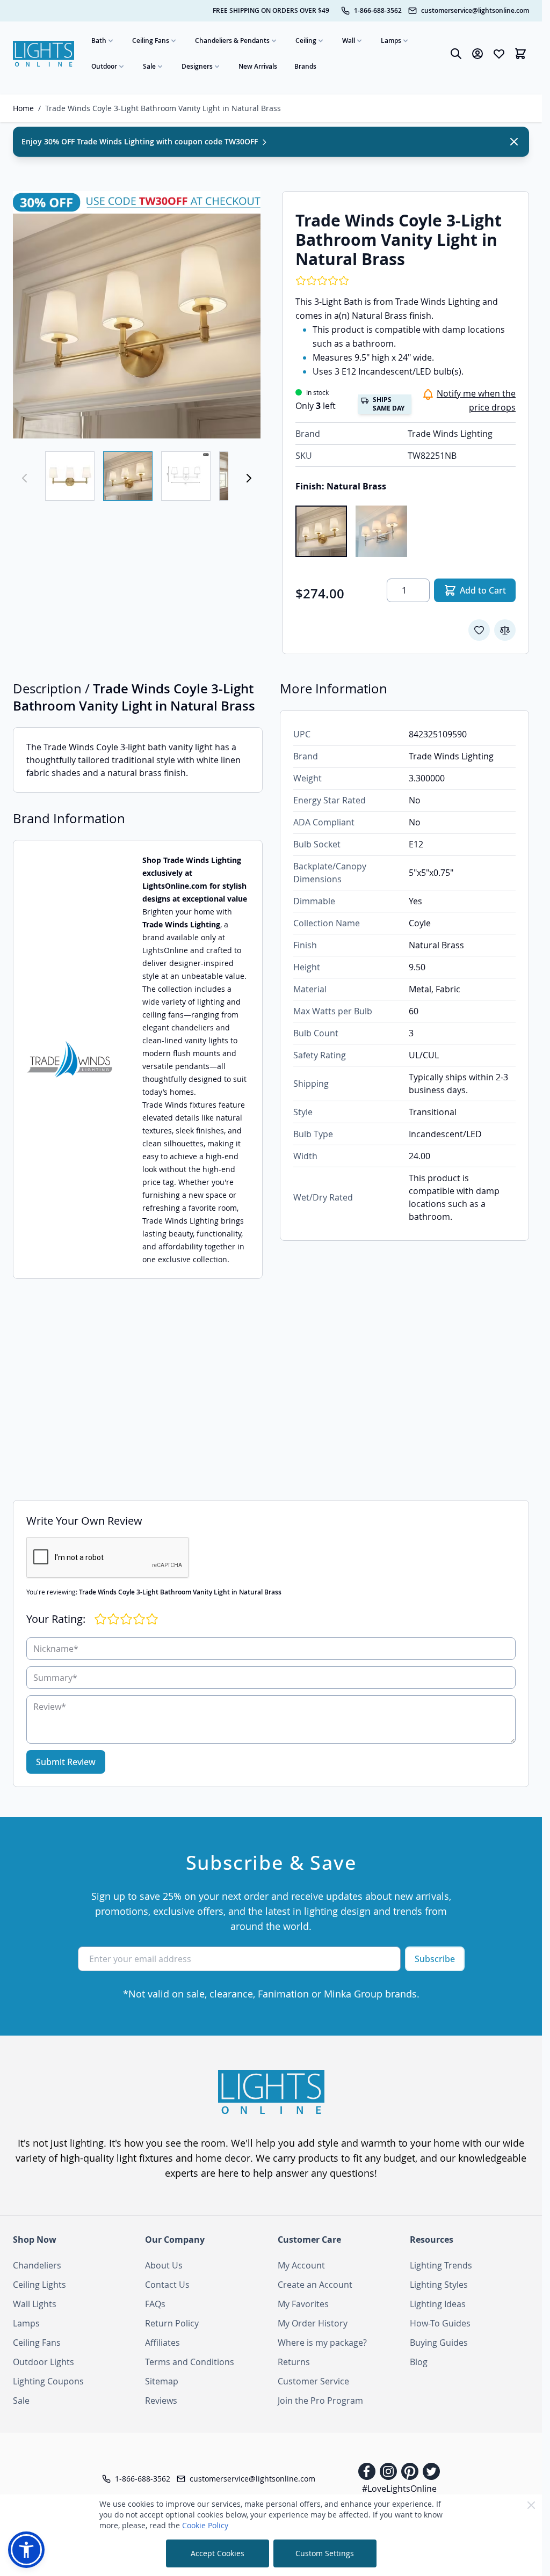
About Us (164, 2265)
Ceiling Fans (151, 41)
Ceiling (306, 41)
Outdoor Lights (44, 2362)
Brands (305, 66)
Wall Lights (35, 2304)
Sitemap (162, 2381)
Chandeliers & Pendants (232, 41)
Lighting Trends (441, 2265)
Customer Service (313, 2381)
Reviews (161, 2401)
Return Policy (172, 2323)
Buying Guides (439, 2343)
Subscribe (435, 1959)
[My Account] (477, 54)
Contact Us (167, 2285)
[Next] (249, 478)
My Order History (313, 2323)
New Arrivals (258, 66)
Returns (294, 2362)
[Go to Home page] (44, 53)
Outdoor (104, 66)
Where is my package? (322, 2343)
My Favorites (303, 2304)
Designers (197, 66)
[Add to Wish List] (479, 630)
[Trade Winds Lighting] (69, 1059)
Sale (149, 66)
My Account (301, 2265)
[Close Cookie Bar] (531, 2505)
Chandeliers (37, 2265)
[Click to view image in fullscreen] (137, 315)
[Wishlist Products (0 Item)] (499, 54)
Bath (99, 41)
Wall (349, 41)
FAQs (155, 2304)
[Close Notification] (514, 142)
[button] (26, 2550)
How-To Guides (440, 2323)
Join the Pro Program (320, 2401)
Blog (419, 2362)
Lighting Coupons (48, 2381)
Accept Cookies (218, 2553)
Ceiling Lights (39, 2285)
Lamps (391, 41)
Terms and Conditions (190, 2362)
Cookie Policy (205, 2525)
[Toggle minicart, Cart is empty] (520, 54)
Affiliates (162, 2343)
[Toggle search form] (456, 54)
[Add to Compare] (505, 630)
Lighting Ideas (438, 2304)
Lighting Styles (439, 2285)
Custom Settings (325, 2553)
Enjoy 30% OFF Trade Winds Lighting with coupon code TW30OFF (141, 141)
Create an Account (315, 2285)
